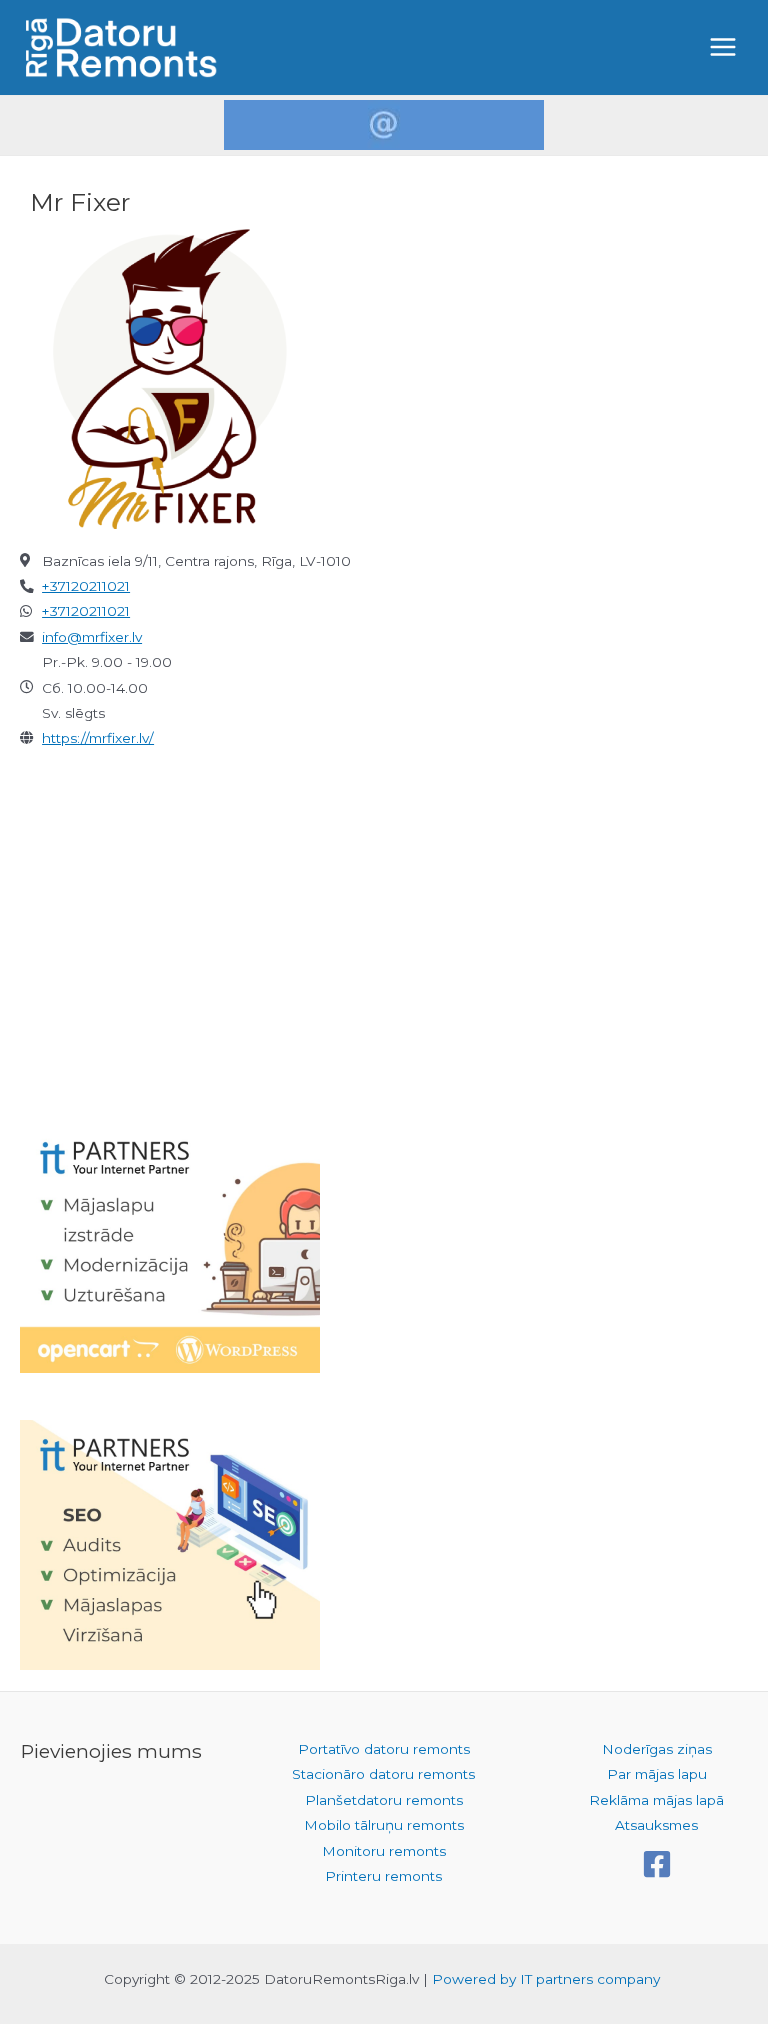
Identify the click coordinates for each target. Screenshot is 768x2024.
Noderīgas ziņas (657, 1749)
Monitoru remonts (384, 1851)
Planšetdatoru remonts (384, 1800)
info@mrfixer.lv (92, 637)
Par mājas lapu (657, 1774)
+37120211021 (86, 586)
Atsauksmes (656, 1825)
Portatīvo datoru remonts (384, 1749)
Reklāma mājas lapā (656, 1800)
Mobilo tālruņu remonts (384, 1825)
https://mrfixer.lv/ (98, 738)
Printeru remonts (383, 1876)
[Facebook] (657, 1864)
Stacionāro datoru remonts (383, 1774)
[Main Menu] (723, 47)
